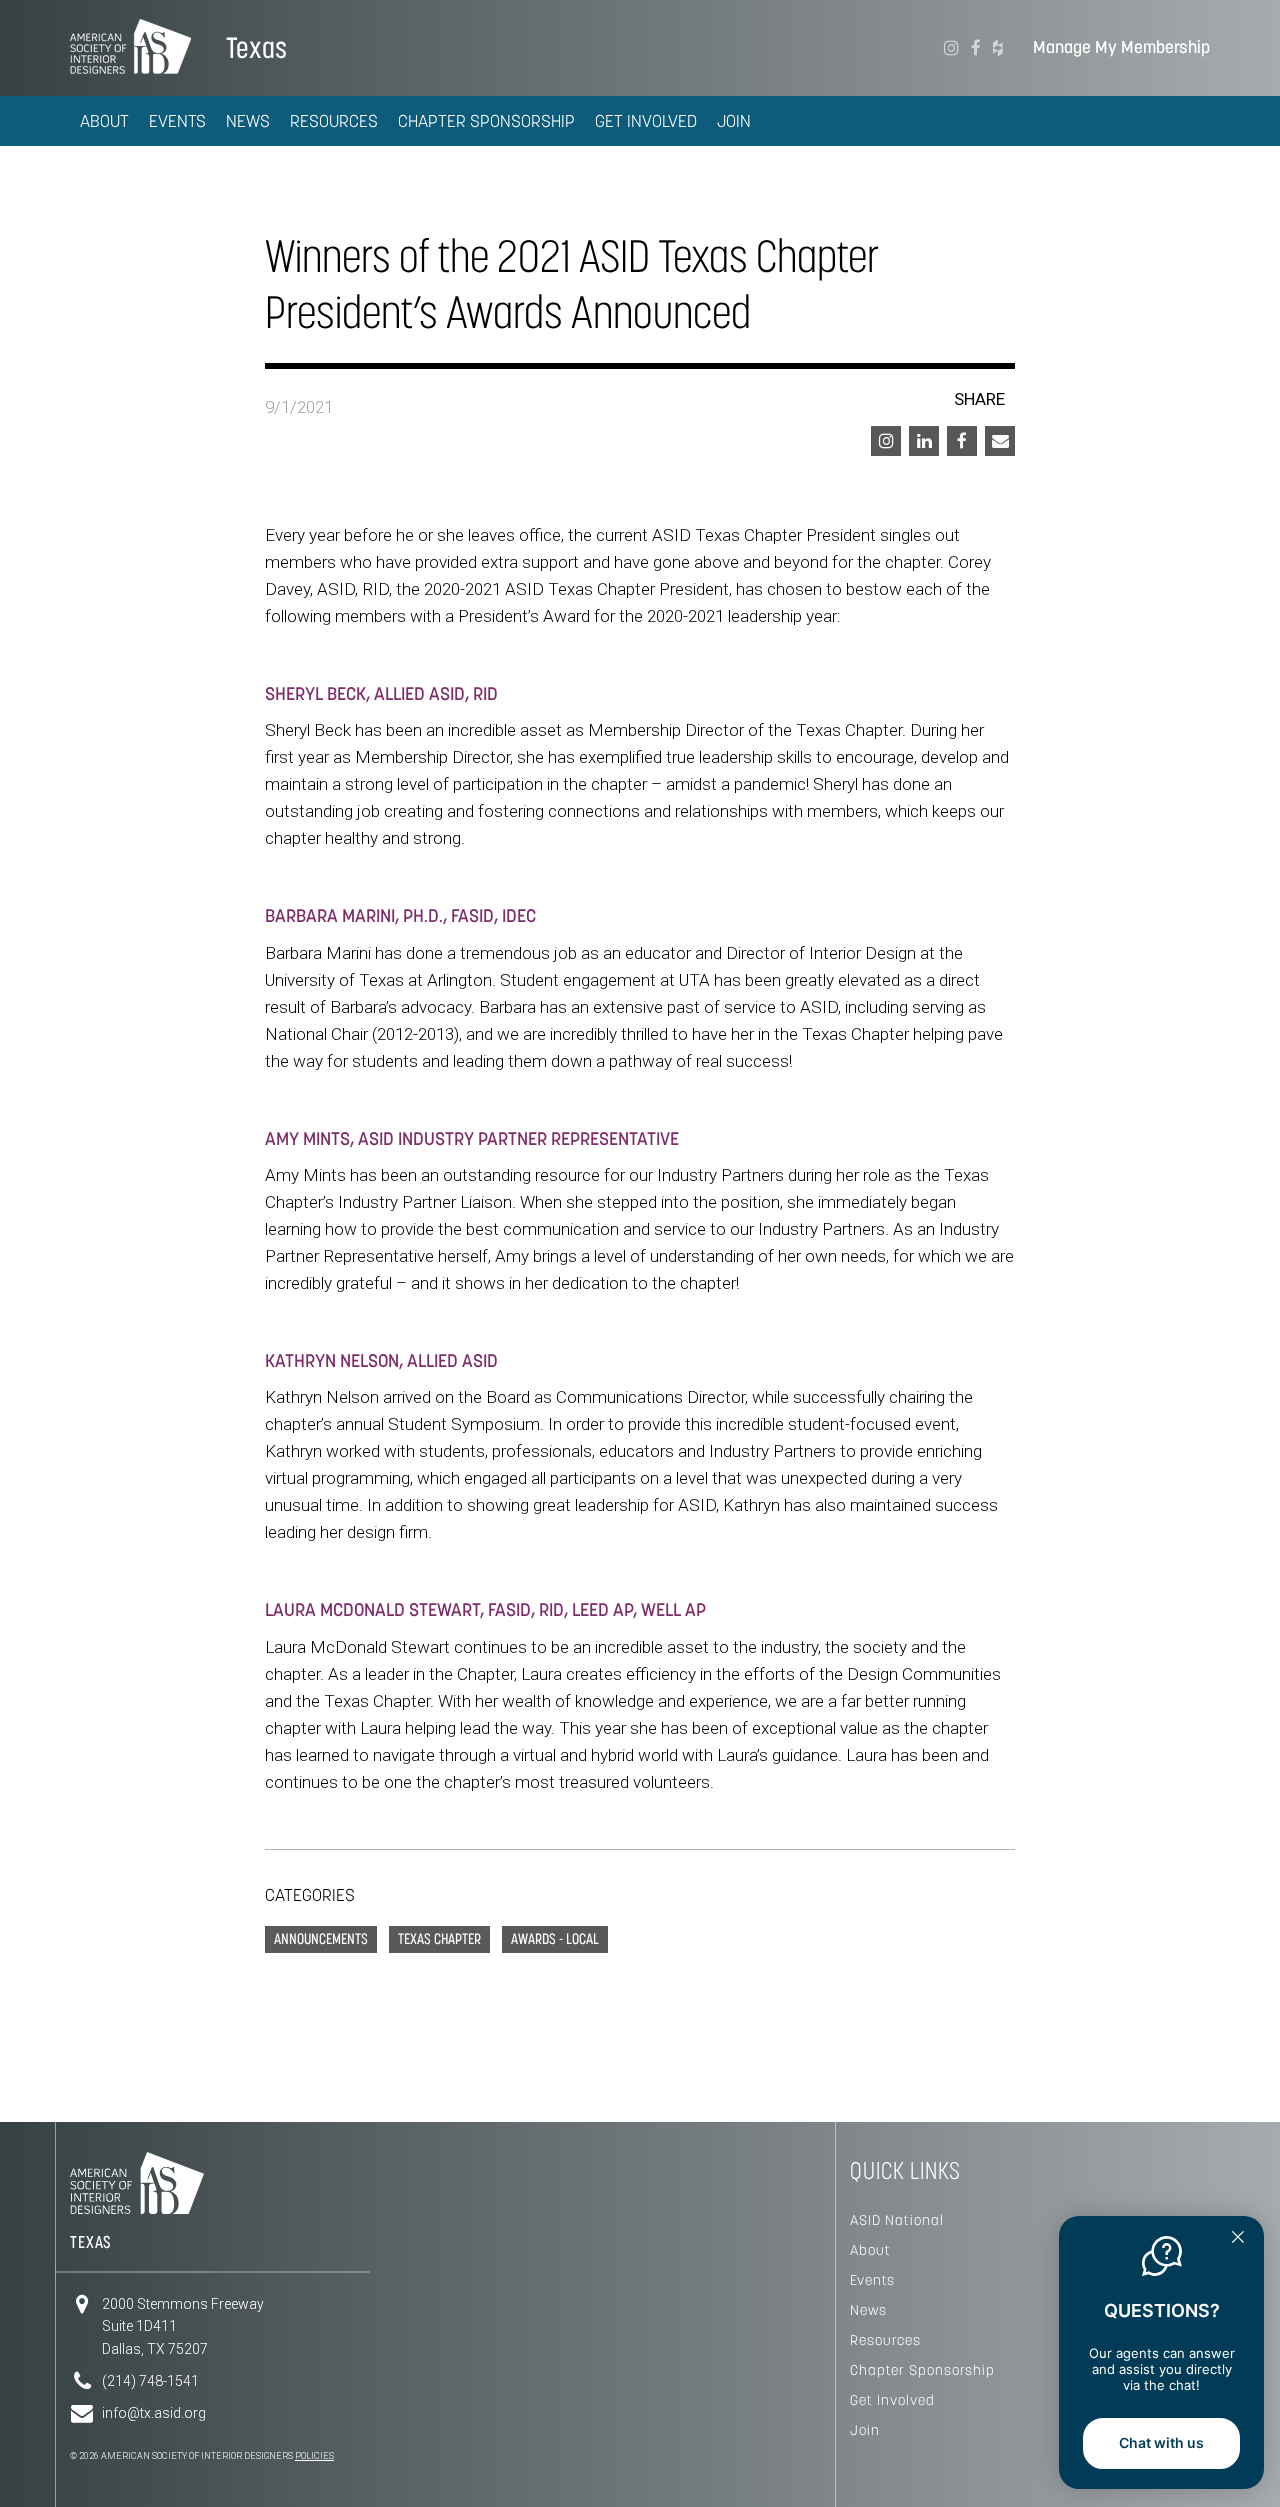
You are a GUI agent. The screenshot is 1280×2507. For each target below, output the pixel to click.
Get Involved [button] (646, 121)
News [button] (248, 121)
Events (872, 2280)
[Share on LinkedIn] (924, 441)
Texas (256, 47)
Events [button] (177, 121)
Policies (314, 2456)
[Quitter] (1238, 2239)
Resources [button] (334, 121)
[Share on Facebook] (962, 441)
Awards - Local (555, 1938)
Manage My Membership (1121, 47)
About (870, 2250)
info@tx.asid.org (154, 2413)
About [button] (104, 121)
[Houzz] (998, 48)
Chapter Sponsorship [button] (486, 121)
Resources (885, 2340)
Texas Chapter (439, 1938)
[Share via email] (1000, 441)
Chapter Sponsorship (922, 2370)
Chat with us (1161, 2442)
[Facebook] (976, 48)
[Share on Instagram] (886, 441)
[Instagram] (951, 48)
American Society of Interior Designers (130, 46)
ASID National (897, 2220)
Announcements (321, 1938)
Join (734, 121)
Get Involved (892, 2400)
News (868, 2310)
